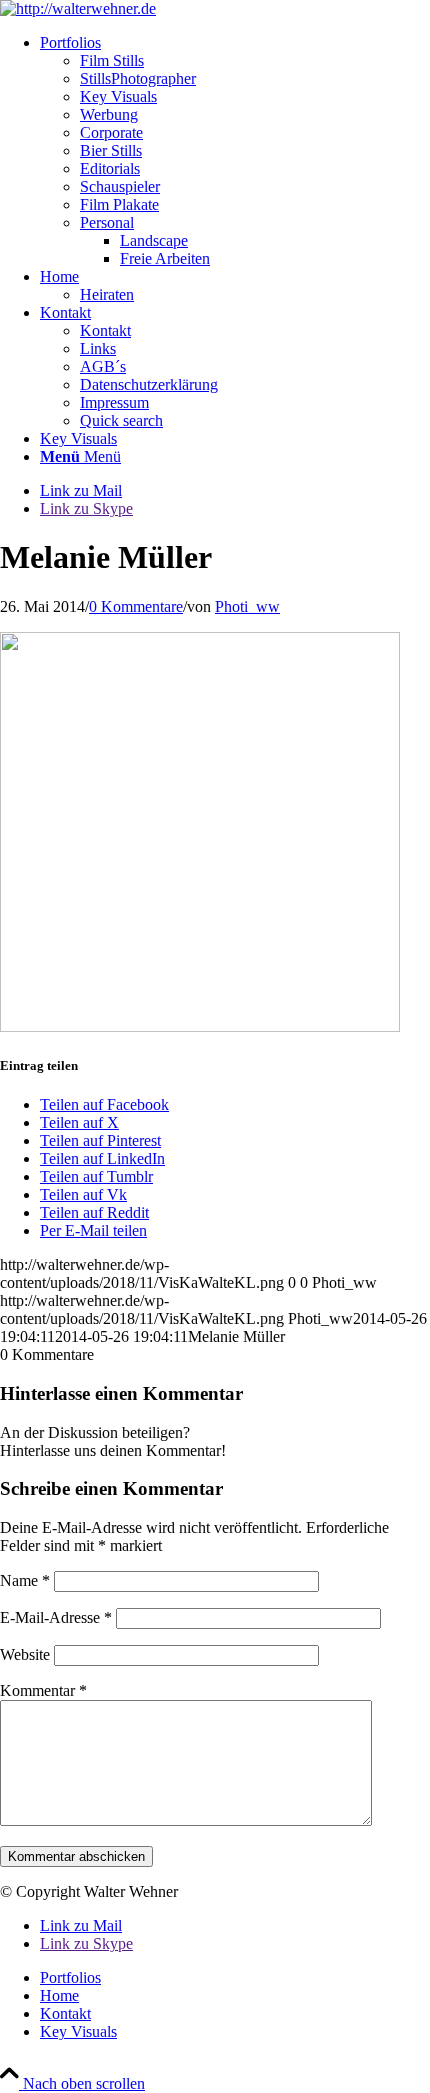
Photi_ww (247, 606)
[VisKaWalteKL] (78, 8)
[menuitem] (235, 151)
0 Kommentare (136, 606)
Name (25, 1580)
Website (25, 1654)
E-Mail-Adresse (56, 1617)
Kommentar (43, 1690)
